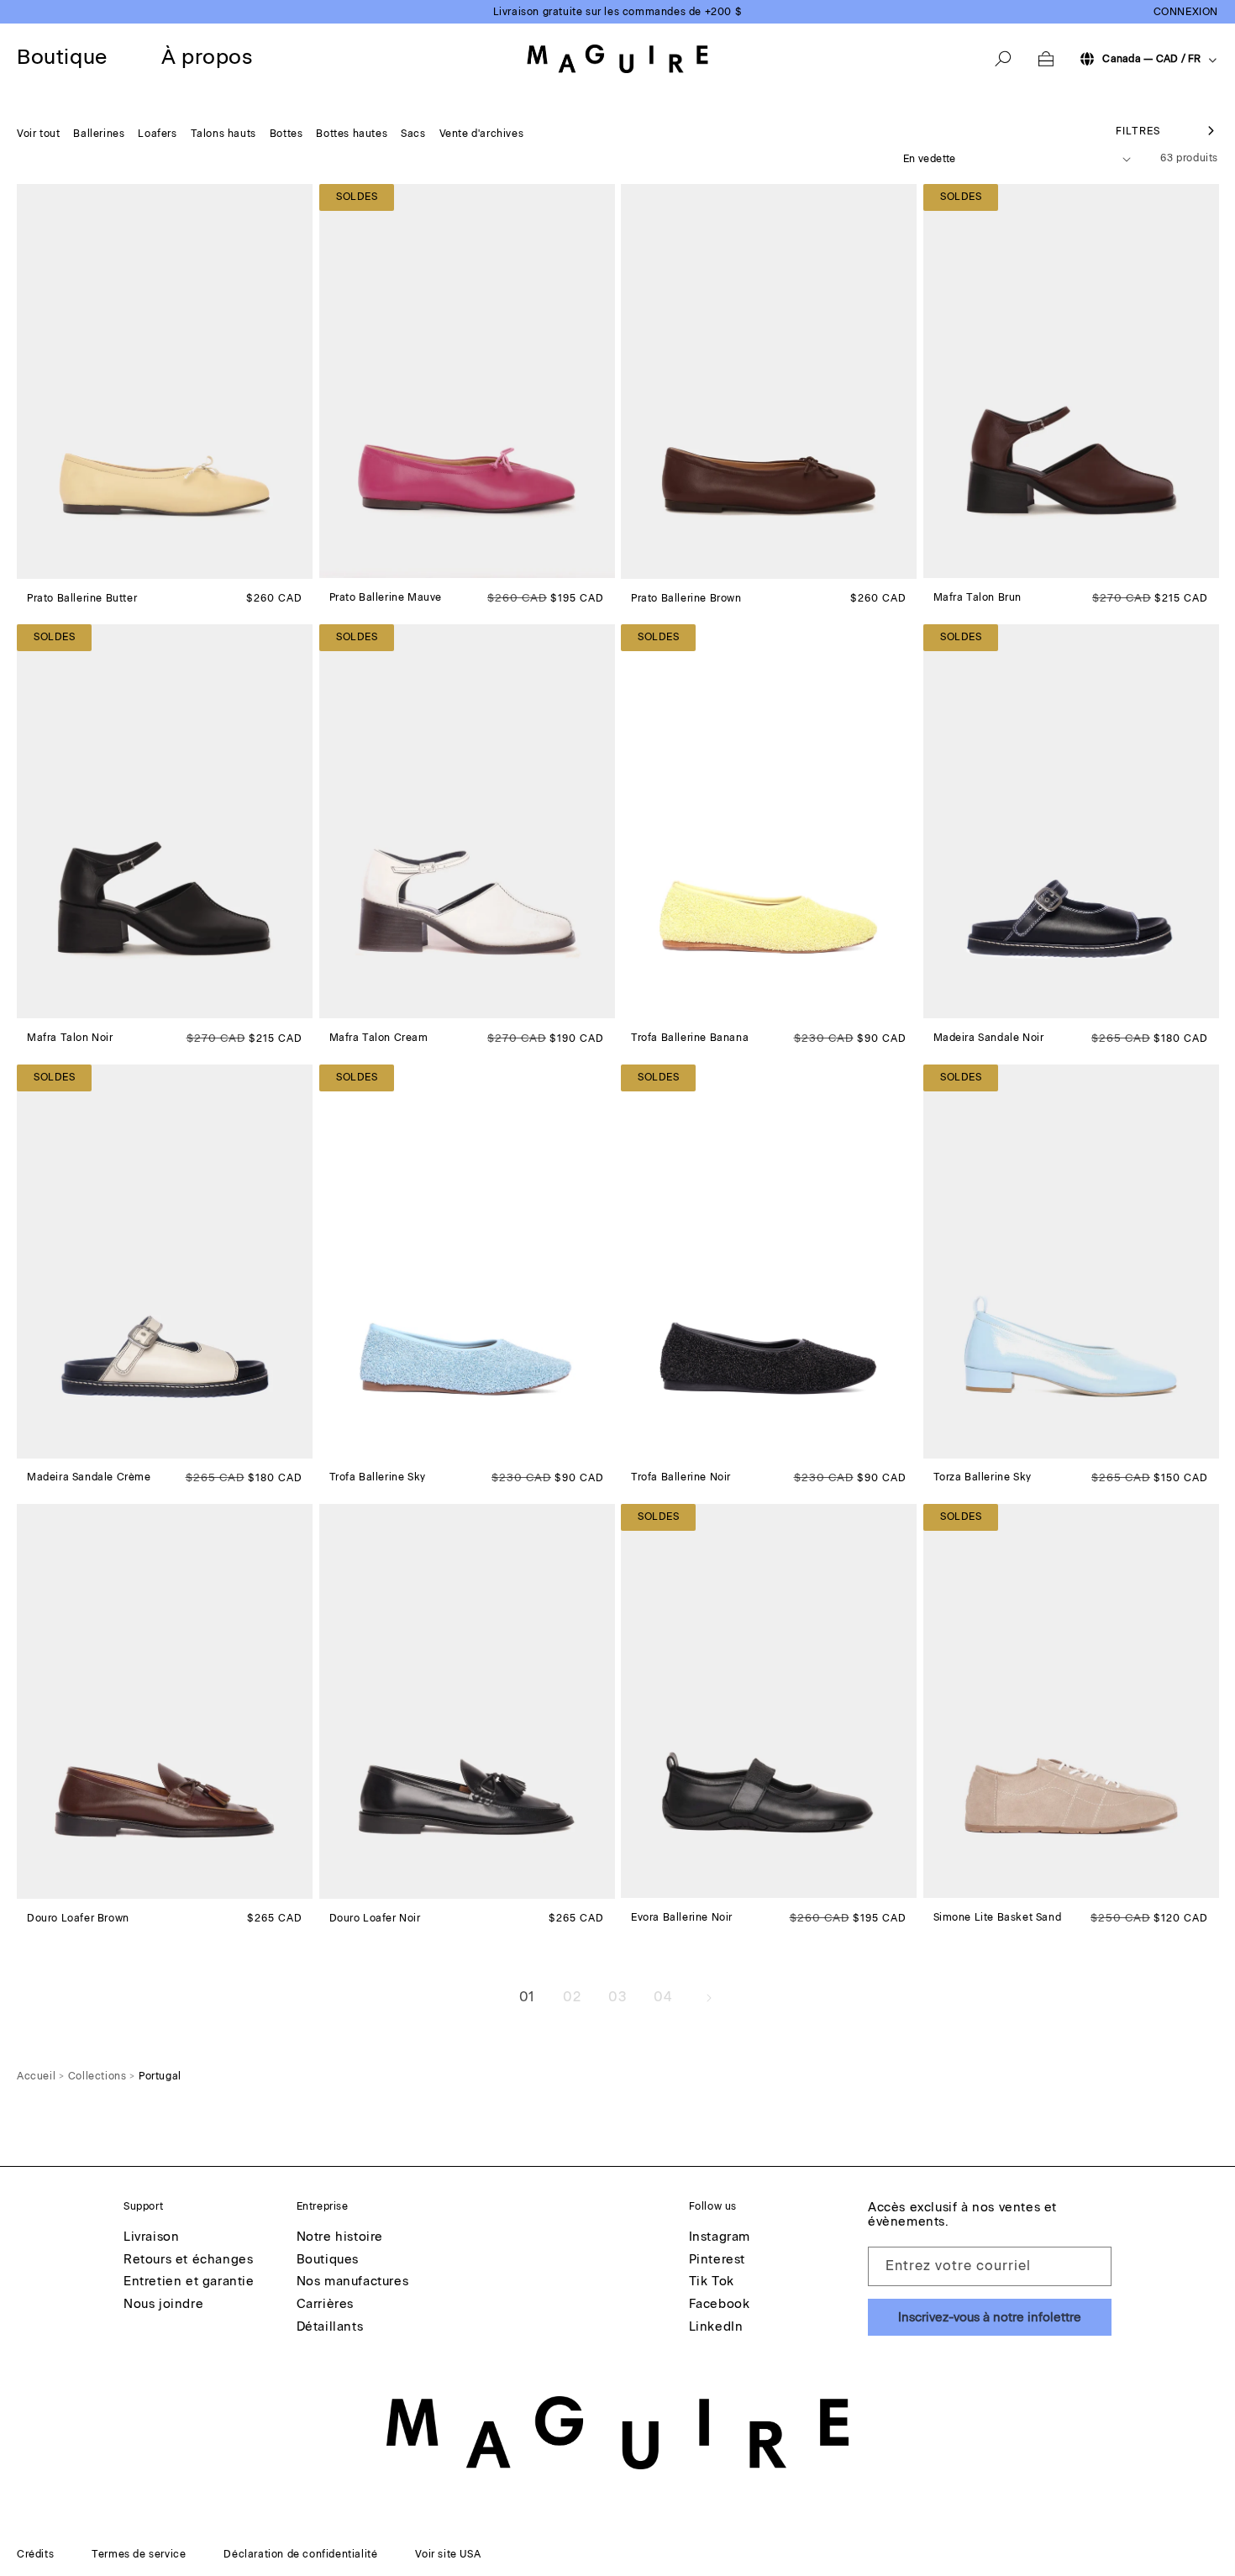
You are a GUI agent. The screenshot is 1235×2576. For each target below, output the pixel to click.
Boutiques (328, 2260)
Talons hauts (223, 134)
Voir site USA (448, 2554)
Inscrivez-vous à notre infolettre (990, 2317)
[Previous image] (30, 381)
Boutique (62, 57)
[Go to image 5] (70, 566)
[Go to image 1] (29, 566)
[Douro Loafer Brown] (165, 1701)
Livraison (151, 2237)
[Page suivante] (708, 1998)
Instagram (720, 2237)
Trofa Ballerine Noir (681, 1477)
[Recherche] (1003, 59)
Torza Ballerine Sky (983, 1477)
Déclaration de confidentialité (300, 2554)
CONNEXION (1186, 12)
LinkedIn (716, 2327)
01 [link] (527, 1997)
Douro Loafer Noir (375, 1918)
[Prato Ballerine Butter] (165, 381)
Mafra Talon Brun (978, 597)
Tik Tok (712, 2282)
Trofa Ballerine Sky (378, 1477)
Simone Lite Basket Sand (998, 1917)
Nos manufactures (353, 2282)
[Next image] (299, 381)
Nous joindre (163, 2305)
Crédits (35, 2554)
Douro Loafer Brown (78, 1918)
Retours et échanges (188, 2260)
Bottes (286, 134)
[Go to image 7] (392, 565)
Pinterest (717, 2260)
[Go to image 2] (39, 566)
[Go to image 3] (50, 566)
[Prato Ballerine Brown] (769, 381)
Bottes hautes (352, 134)
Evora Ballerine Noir (682, 1917)
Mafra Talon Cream (379, 1038)
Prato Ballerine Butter (82, 598)
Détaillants (330, 2327)
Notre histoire (340, 2237)
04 (662, 1997)
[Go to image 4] (60, 566)
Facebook (720, 2305)
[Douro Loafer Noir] (467, 1701)
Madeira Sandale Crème (89, 1477)
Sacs (413, 134)
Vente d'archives (482, 134)
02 (572, 1997)
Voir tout (38, 134)
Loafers (157, 134)
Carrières (325, 2305)
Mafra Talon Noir (70, 1038)
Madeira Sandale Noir (989, 1038)
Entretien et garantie (189, 2282)
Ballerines (99, 134)
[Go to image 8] (402, 1886)
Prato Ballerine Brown (686, 598)
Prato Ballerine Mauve (386, 597)
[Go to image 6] (80, 566)
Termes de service (139, 2554)
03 (617, 1997)
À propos (207, 57)
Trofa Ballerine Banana (690, 1038)
